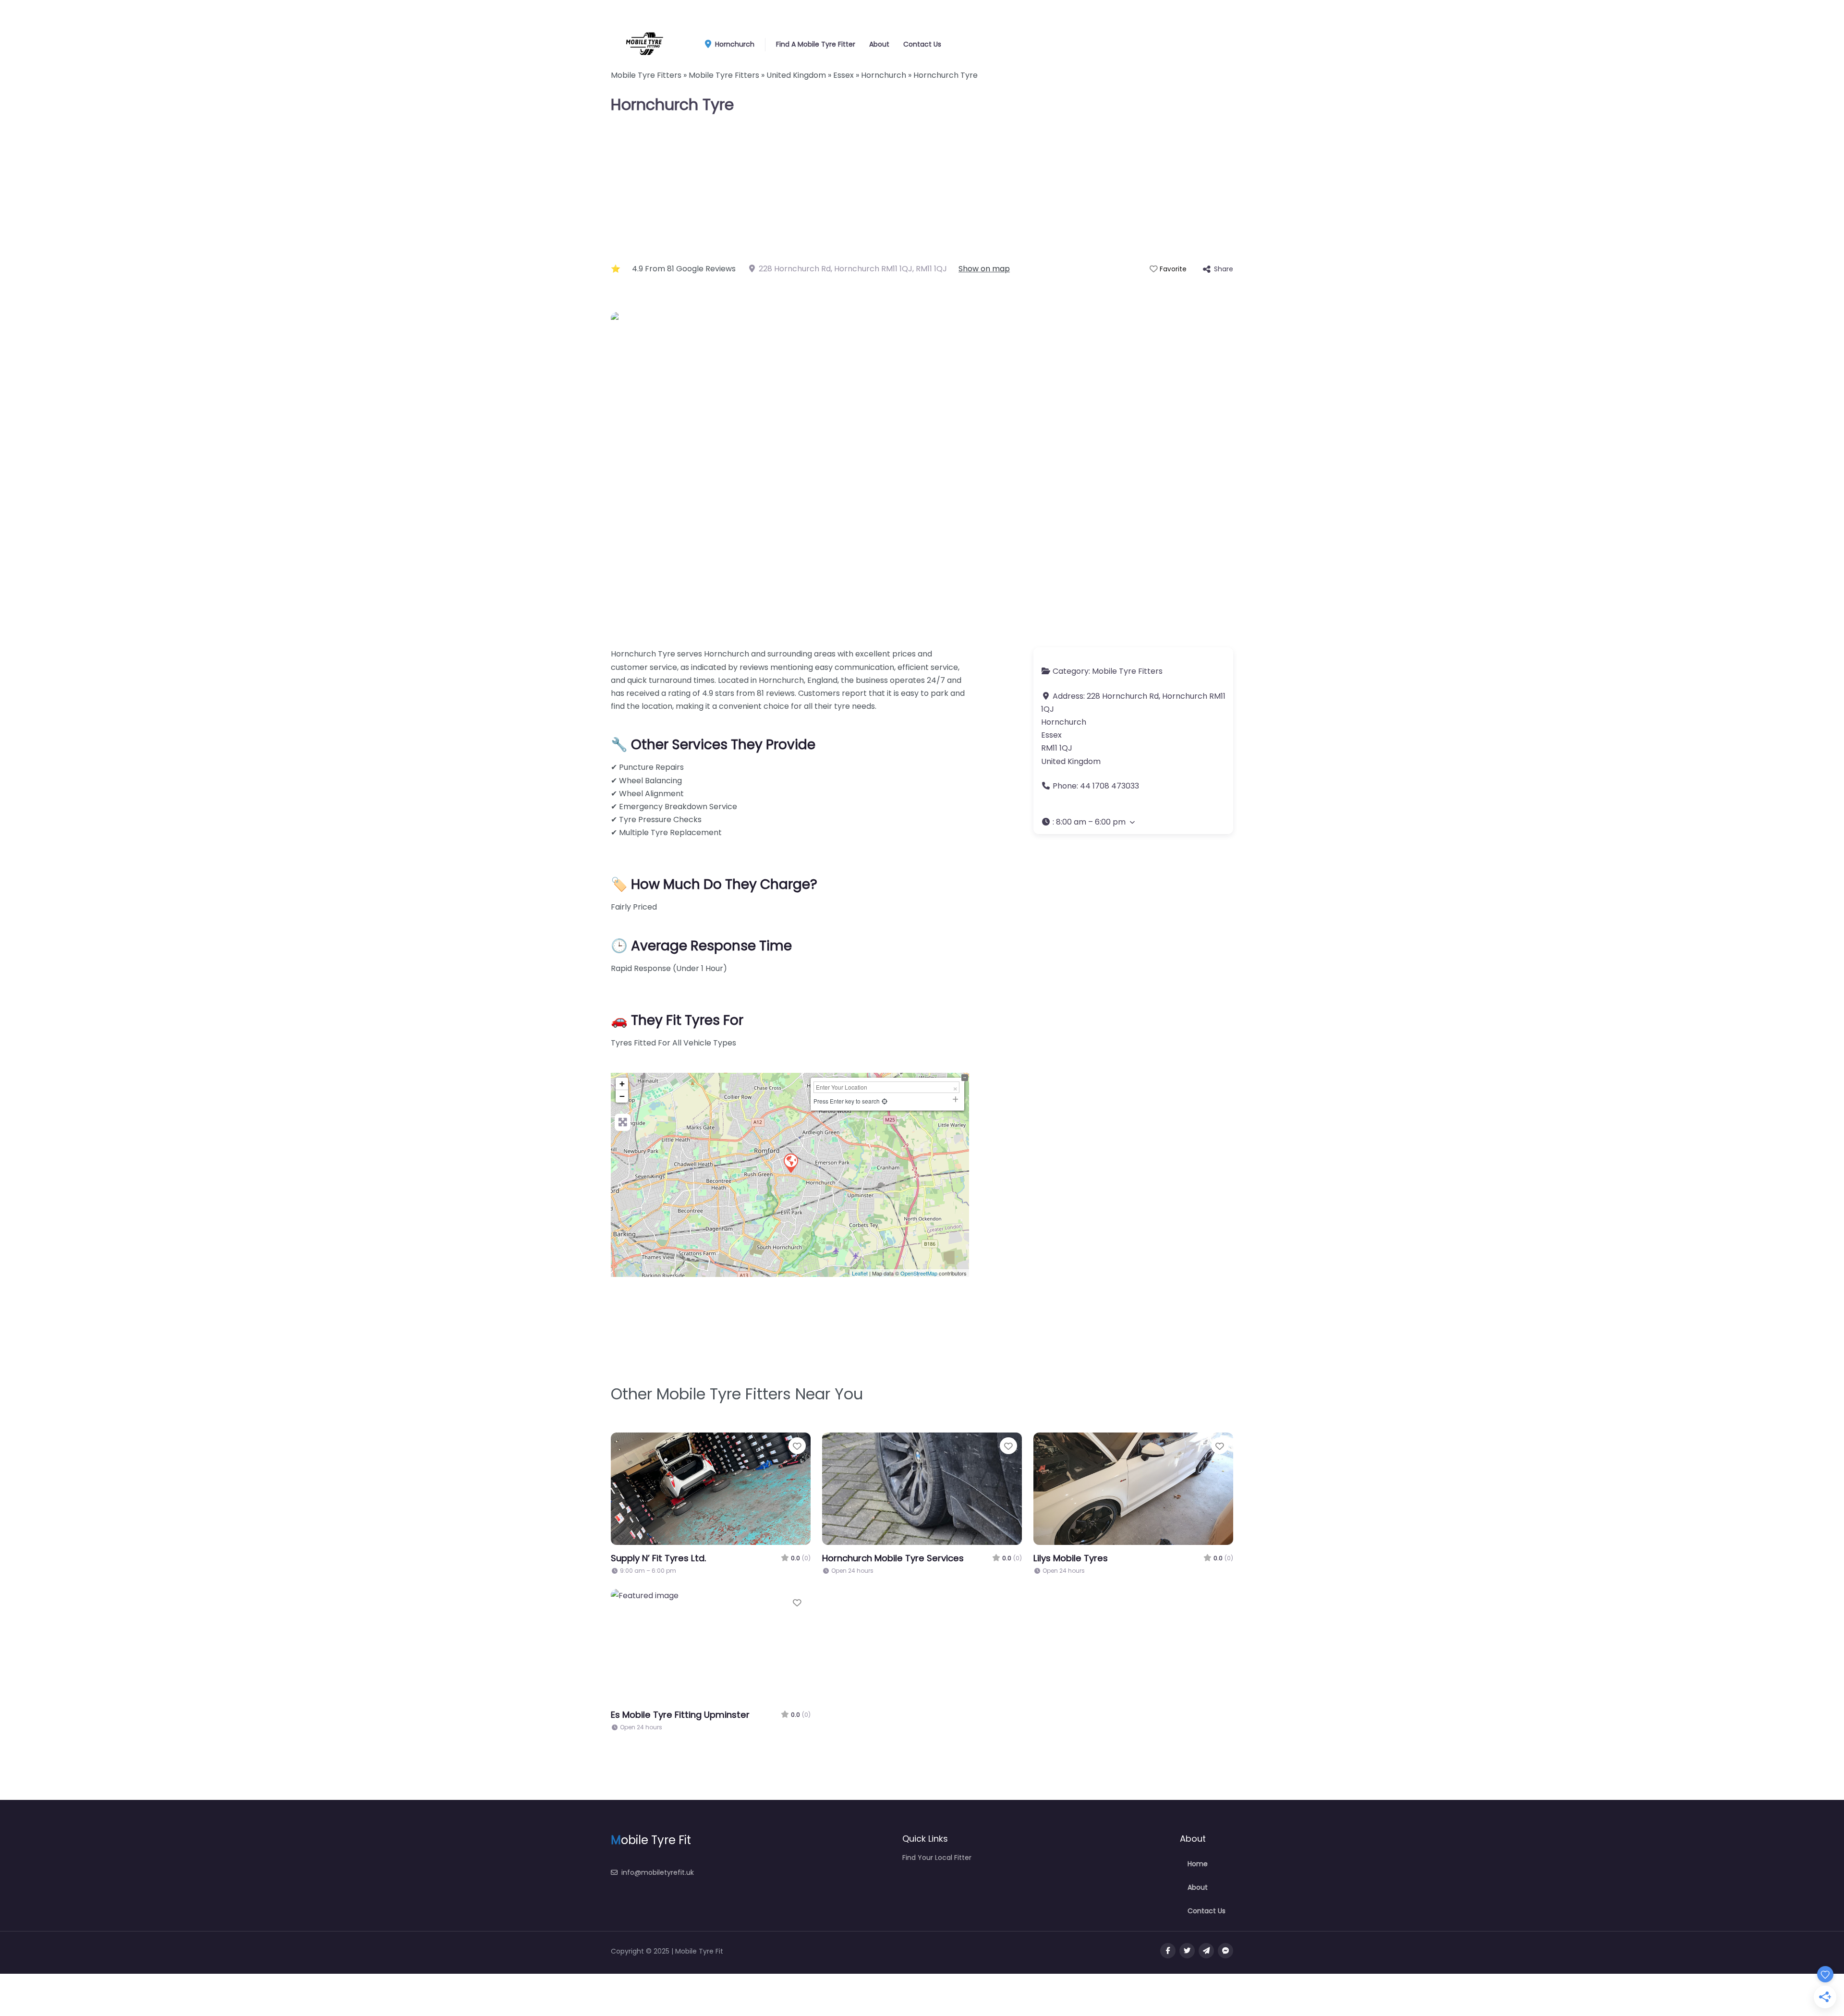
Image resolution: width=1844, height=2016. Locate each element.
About (879, 44)
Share (1224, 269)
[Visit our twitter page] (1187, 1951)
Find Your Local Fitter (937, 1858)
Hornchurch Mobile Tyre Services (893, 1558)
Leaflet (860, 1273)
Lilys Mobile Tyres (1071, 1558)
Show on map (984, 269)
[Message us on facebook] (1225, 1951)
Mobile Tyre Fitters (1127, 671)
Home (1198, 1864)
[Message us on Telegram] (1206, 1951)
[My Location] (885, 1101)
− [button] (622, 1096)
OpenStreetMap (919, 1273)
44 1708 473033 (1110, 786)
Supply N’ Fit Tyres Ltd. (659, 1558)
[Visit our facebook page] (1168, 1951)
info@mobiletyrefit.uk (658, 1872)
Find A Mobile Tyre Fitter (816, 44)
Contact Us (922, 44)
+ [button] (622, 1084)
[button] (1133, 822)
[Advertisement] (922, 190)
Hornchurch (734, 44)
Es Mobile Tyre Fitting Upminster (680, 1715)
